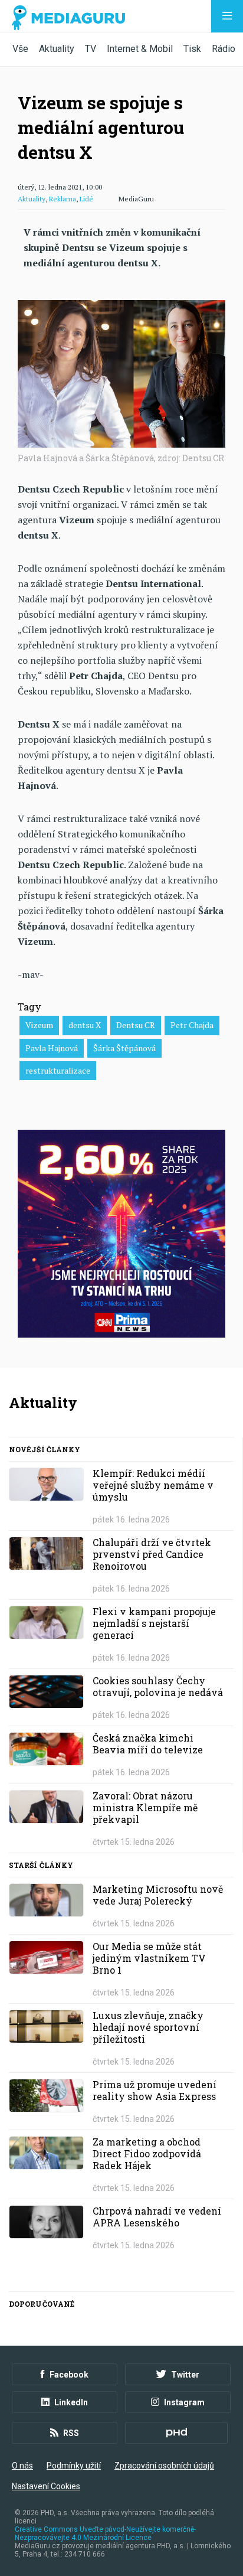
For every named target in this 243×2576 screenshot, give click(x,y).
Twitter (185, 2375)
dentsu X (85, 1025)
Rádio (224, 49)
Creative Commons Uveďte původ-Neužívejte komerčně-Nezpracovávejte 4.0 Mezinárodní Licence (105, 2533)
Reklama (63, 199)
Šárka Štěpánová (124, 1048)
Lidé (86, 199)
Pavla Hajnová (52, 1048)
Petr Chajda (192, 1025)
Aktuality (57, 49)
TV (91, 49)
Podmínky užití (74, 2466)
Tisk (192, 49)
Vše (20, 49)
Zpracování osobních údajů (164, 2466)
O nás (22, 2466)
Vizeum (39, 1025)
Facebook (69, 2375)
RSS (71, 2433)
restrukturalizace (58, 1070)
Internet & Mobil (140, 49)
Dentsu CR (136, 1025)
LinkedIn (71, 2402)
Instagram (184, 2402)
